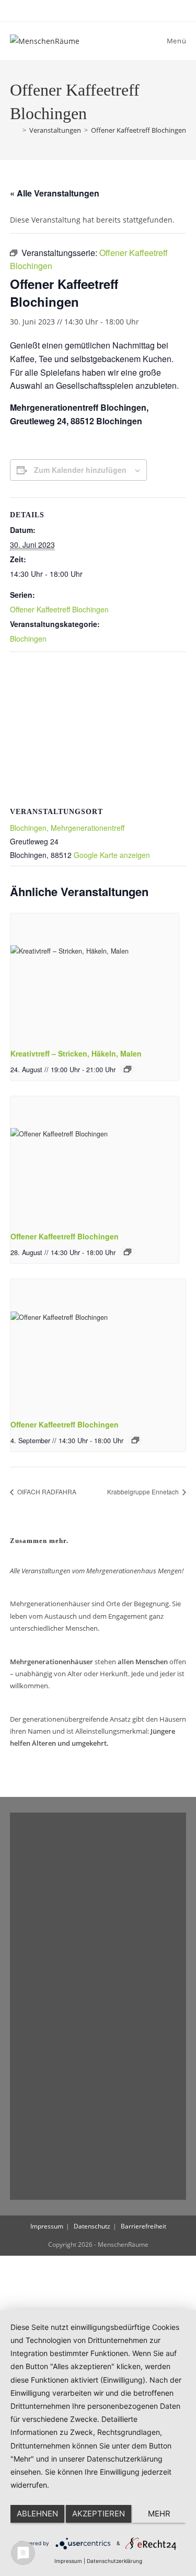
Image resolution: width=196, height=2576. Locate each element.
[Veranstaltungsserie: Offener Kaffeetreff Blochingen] (128, 1252)
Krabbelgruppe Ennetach (144, 1492)
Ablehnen (37, 2514)
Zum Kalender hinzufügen (80, 470)
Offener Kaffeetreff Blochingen (139, 130)
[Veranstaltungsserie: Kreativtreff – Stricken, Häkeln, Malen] (128, 1069)
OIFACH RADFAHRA (46, 1492)
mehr (159, 2514)
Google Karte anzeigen (112, 855)
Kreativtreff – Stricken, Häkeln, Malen (76, 1053)
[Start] (15, 130)
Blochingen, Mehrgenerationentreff (67, 828)
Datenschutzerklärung (114, 2561)
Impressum (47, 2226)
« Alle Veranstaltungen (55, 193)
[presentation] (95, 977)
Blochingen (28, 639)
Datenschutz (92, 2226)
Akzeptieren (99, 2514)
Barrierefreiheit (143, 2226)
